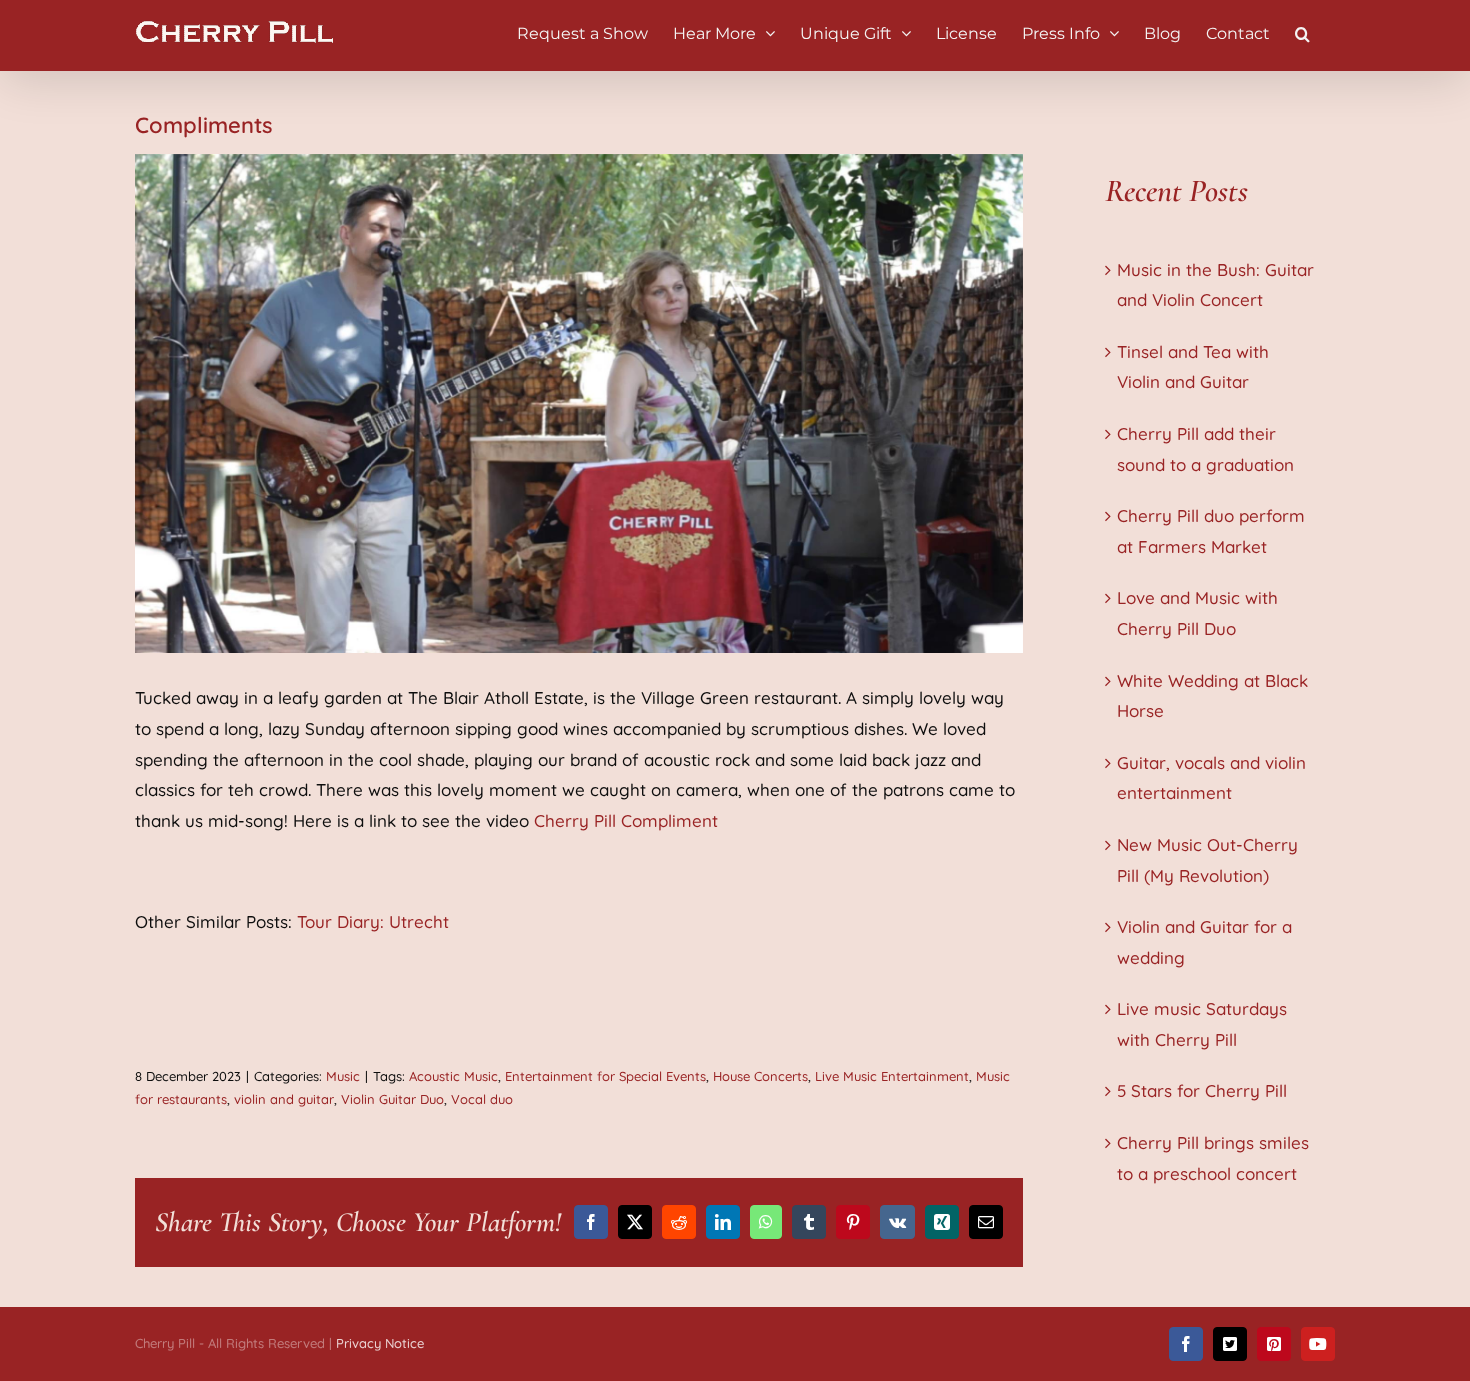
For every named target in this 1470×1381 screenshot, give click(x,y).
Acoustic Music (453, 1076)
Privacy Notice (380, 1343)
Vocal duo (482, 1099)
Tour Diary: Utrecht (373, 921)
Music (343, 1076)
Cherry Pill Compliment (626, 820)
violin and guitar (284, 1099)
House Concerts (760, 1076)
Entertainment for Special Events (605, 1076)
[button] (1302, 32)
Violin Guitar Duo (392, 1099)
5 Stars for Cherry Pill (1202, 1090)
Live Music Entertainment (892, 1076)
